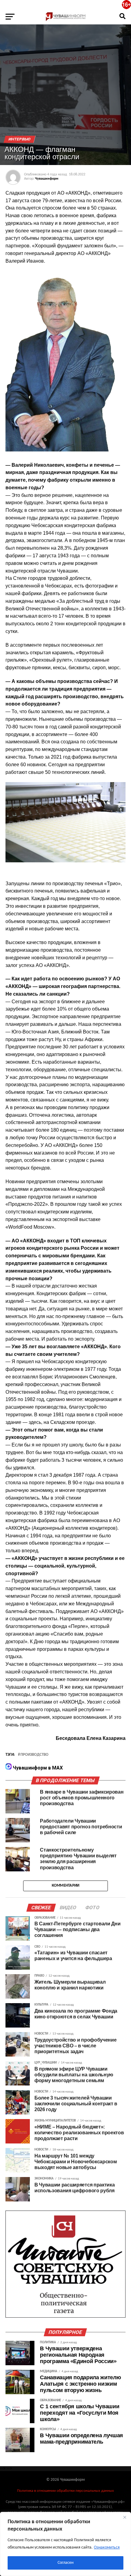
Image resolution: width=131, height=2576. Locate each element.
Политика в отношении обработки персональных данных (65, 2491)
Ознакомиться (107, 2547)
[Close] (125, 2517)
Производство (34, 1755)
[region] (65, 2544)
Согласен (65, 2563)
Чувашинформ (47, 179)
